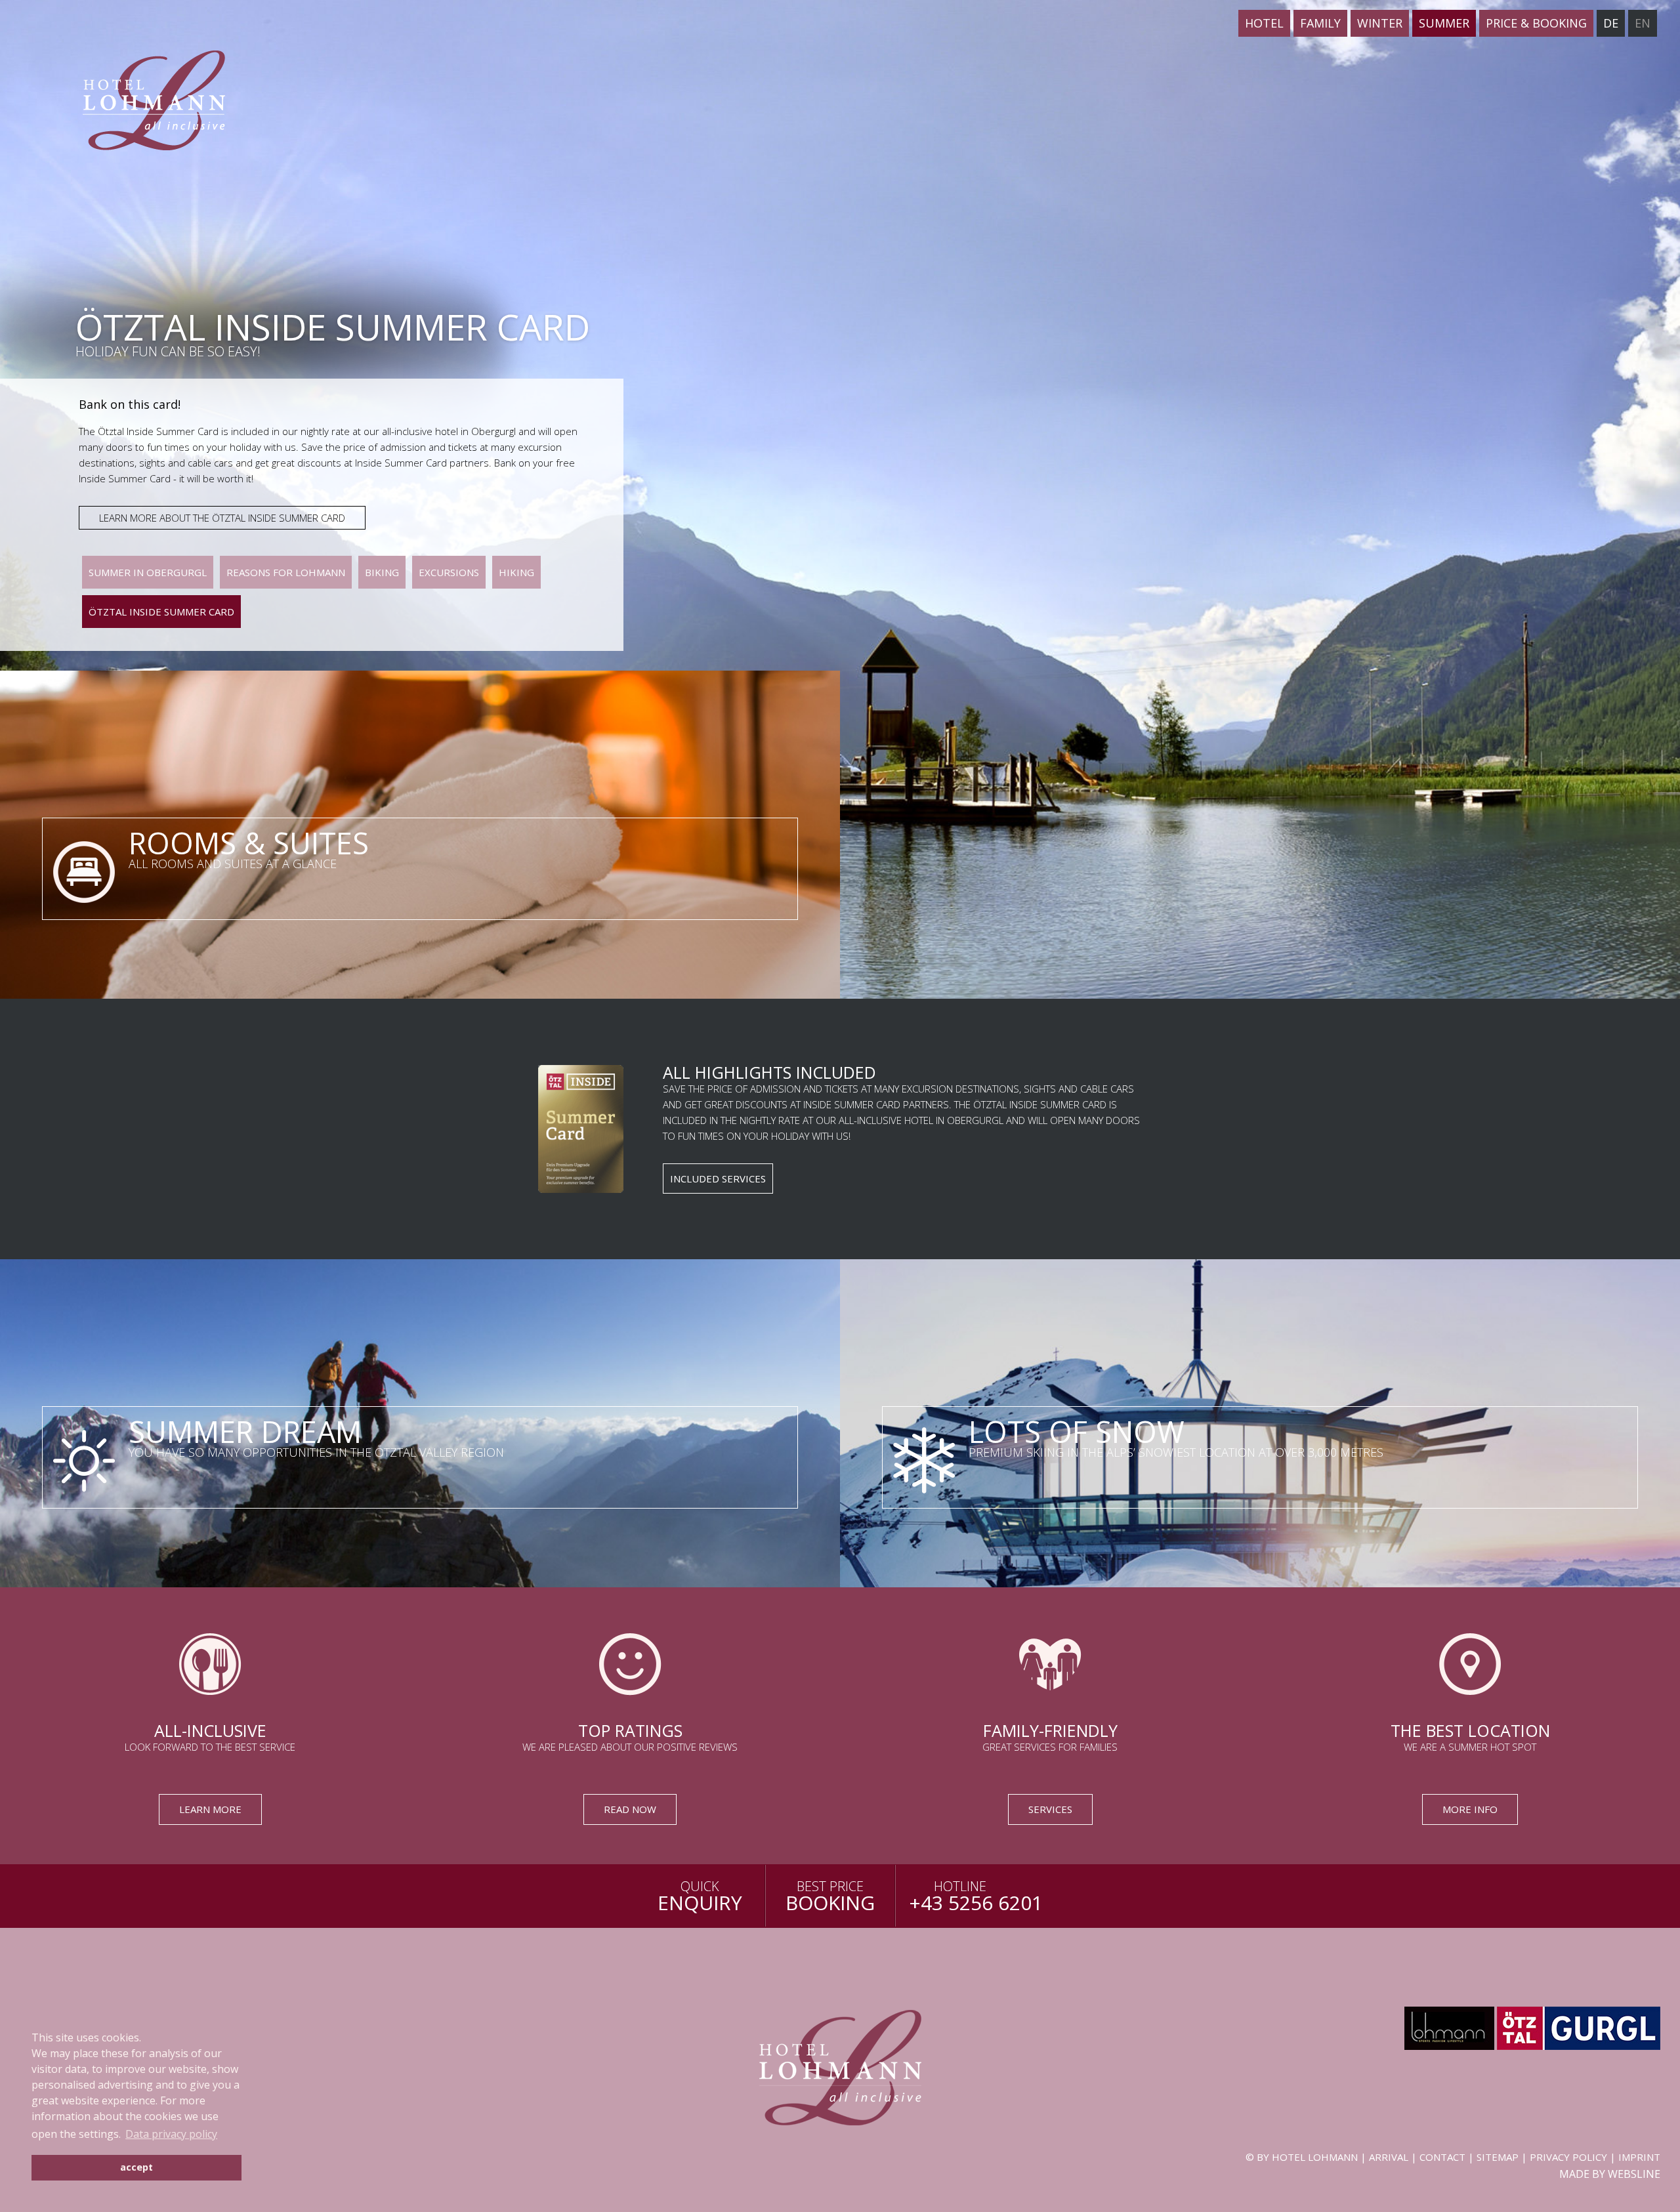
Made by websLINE (1610, 2174)
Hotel (1264, 23)
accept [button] (136, 2167)
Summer (1444, 23)
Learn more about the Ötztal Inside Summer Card (222, 518)
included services (718, 1179)
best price (830, 1897)
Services (1050, 1809)
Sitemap (1498, 2157)
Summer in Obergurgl (148, 572)
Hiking (516, 572)
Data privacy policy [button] (171, 2134)
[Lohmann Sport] (1449, 2046)
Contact (1442, 2157)
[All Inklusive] (210, 1717)
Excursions (449, 572)
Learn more (210, 1809)
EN (1643, 23)
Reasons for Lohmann (286, 572)
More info (1470, 1809)
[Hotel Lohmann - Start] (124, 77)
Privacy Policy (1568, 2157)
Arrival (1389, 2157)
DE (1611, 23)
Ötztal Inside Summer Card (161, 612)
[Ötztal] (1579, 2046)
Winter (1380, 23)
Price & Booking (1536, 23)
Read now (630, 1809)
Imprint (1639, 2157)
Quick (700, 1897)
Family (1320, 23)
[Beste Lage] (1470, 1717)
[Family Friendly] (1050, 1717)
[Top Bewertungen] (630, 1717)
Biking (382, 572)
